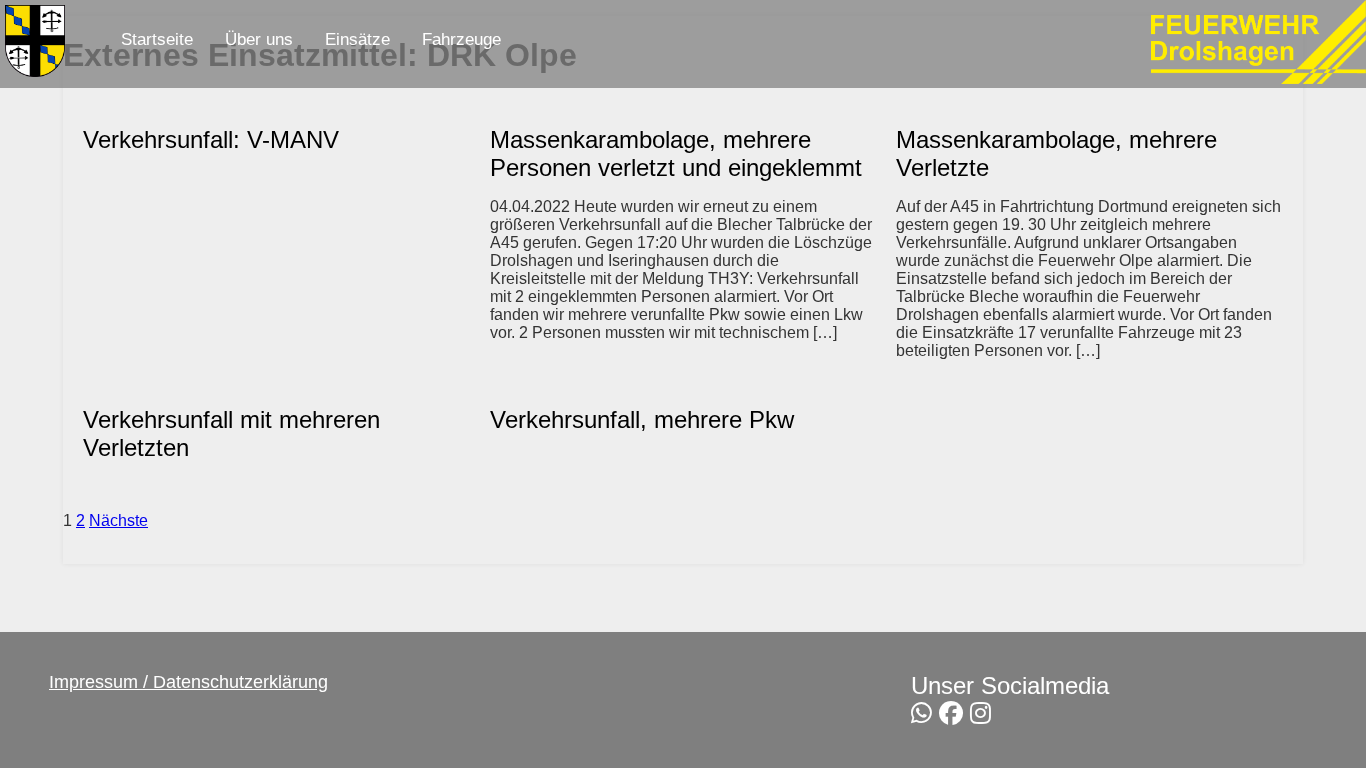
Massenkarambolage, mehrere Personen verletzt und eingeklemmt (676, 153)
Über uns (259, 39)
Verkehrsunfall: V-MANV (211, 139)
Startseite (157, 39)
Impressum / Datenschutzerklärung (188, 682)
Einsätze (357, 39)
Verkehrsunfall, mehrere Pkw (642, 419)
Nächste (118, 520)
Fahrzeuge (461, 39)
